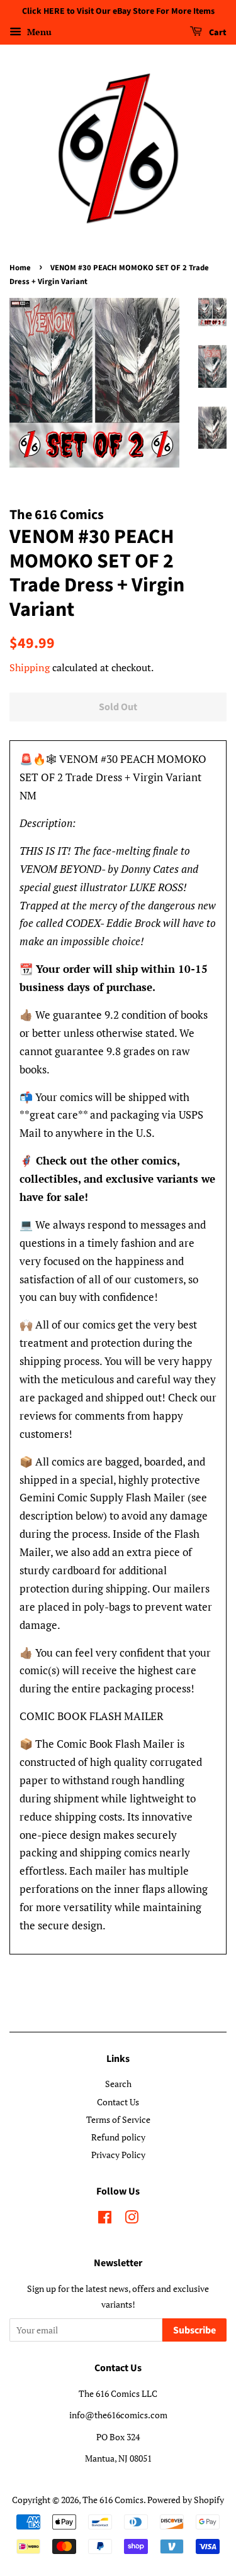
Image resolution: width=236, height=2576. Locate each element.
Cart (217, 33)
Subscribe (194, 2330)
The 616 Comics (113, 2500)
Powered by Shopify (186, 2500)
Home (20, 268)
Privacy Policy (118, 2155)
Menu (38, 32)
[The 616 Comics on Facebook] (105, 2219)
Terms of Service (118, 2119)
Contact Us (118, 2102)
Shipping (30, 667)
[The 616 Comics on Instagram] (132, 2219)
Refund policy (118, 2137)
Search (118, 2084)
